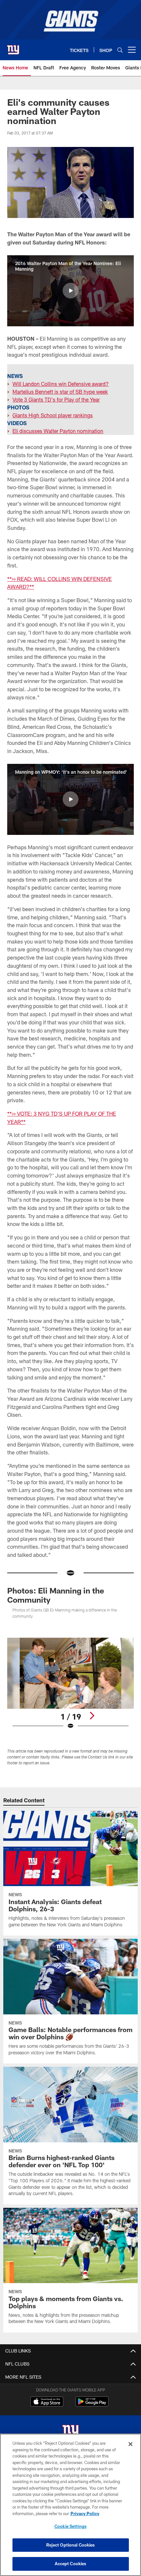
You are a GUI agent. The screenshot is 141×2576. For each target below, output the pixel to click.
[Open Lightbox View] (70, 1684)
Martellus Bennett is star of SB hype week (60, 392)
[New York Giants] (70, 2432)
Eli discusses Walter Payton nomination (58, 431)
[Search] (120, 50)
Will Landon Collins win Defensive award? (60, 384)
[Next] (92, 1716)
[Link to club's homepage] (13, 47)
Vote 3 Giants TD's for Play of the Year (56, 399)
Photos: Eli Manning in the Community (56, 1595)
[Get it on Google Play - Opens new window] (92, 2405)
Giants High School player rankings (53, 415)
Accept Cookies (71, 2564)
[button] (70, 291)
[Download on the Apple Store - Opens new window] (47, 2402)
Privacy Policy (85, 2513)
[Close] (131, 2444)
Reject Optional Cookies (71, 2545)
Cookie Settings (70, 2526)
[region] (70, 2505)
